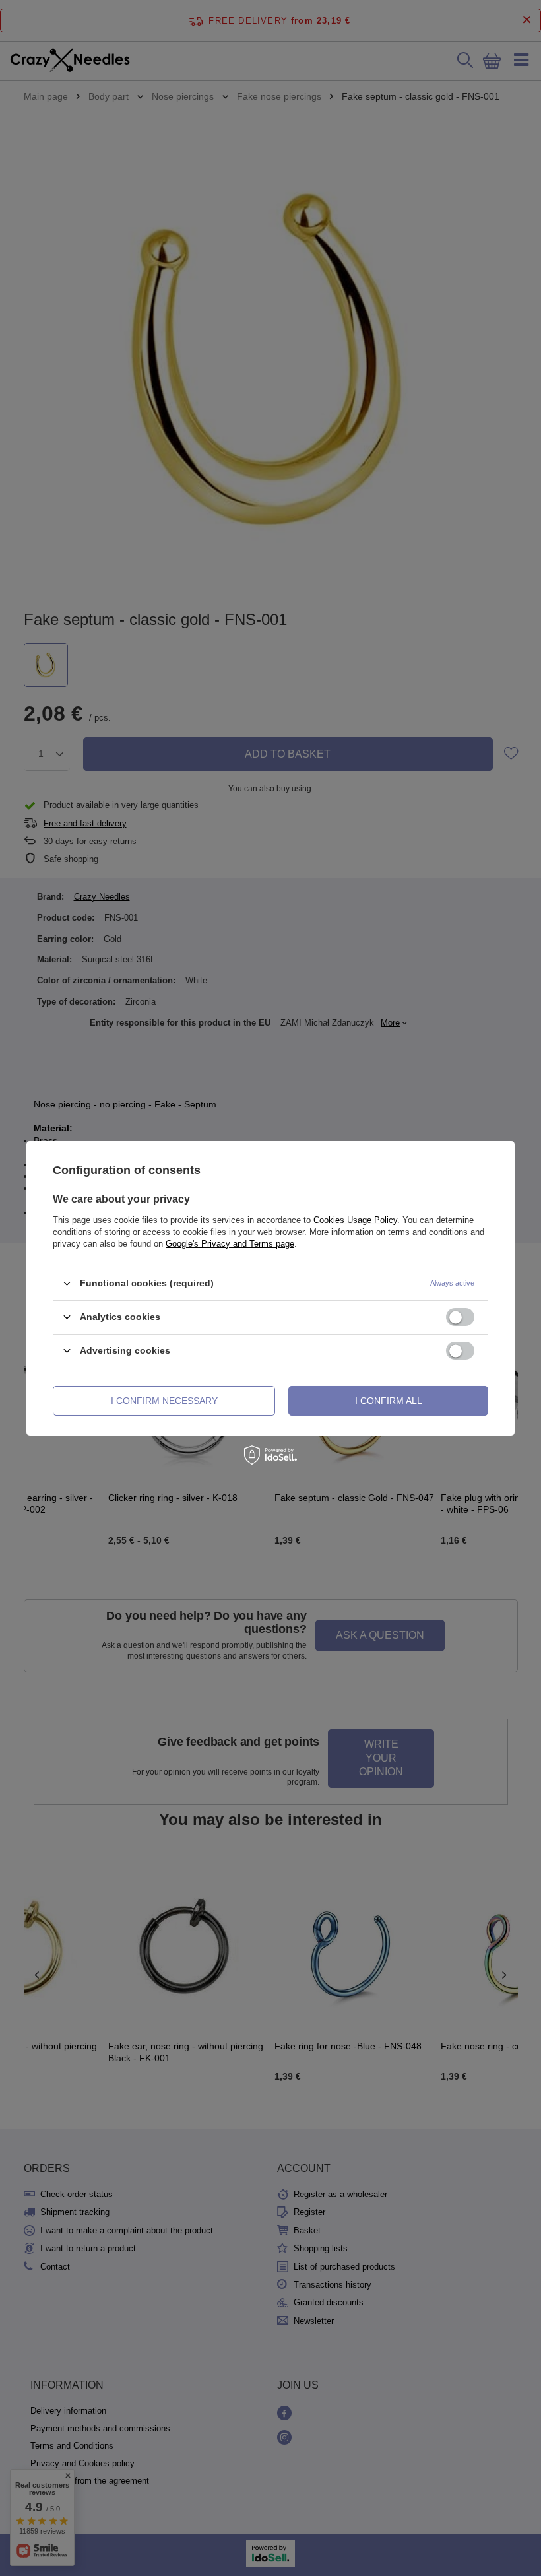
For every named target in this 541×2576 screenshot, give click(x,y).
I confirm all (389, 1401)
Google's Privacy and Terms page (230, 1243)
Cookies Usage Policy (355, 1219)
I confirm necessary (164, 1401)
